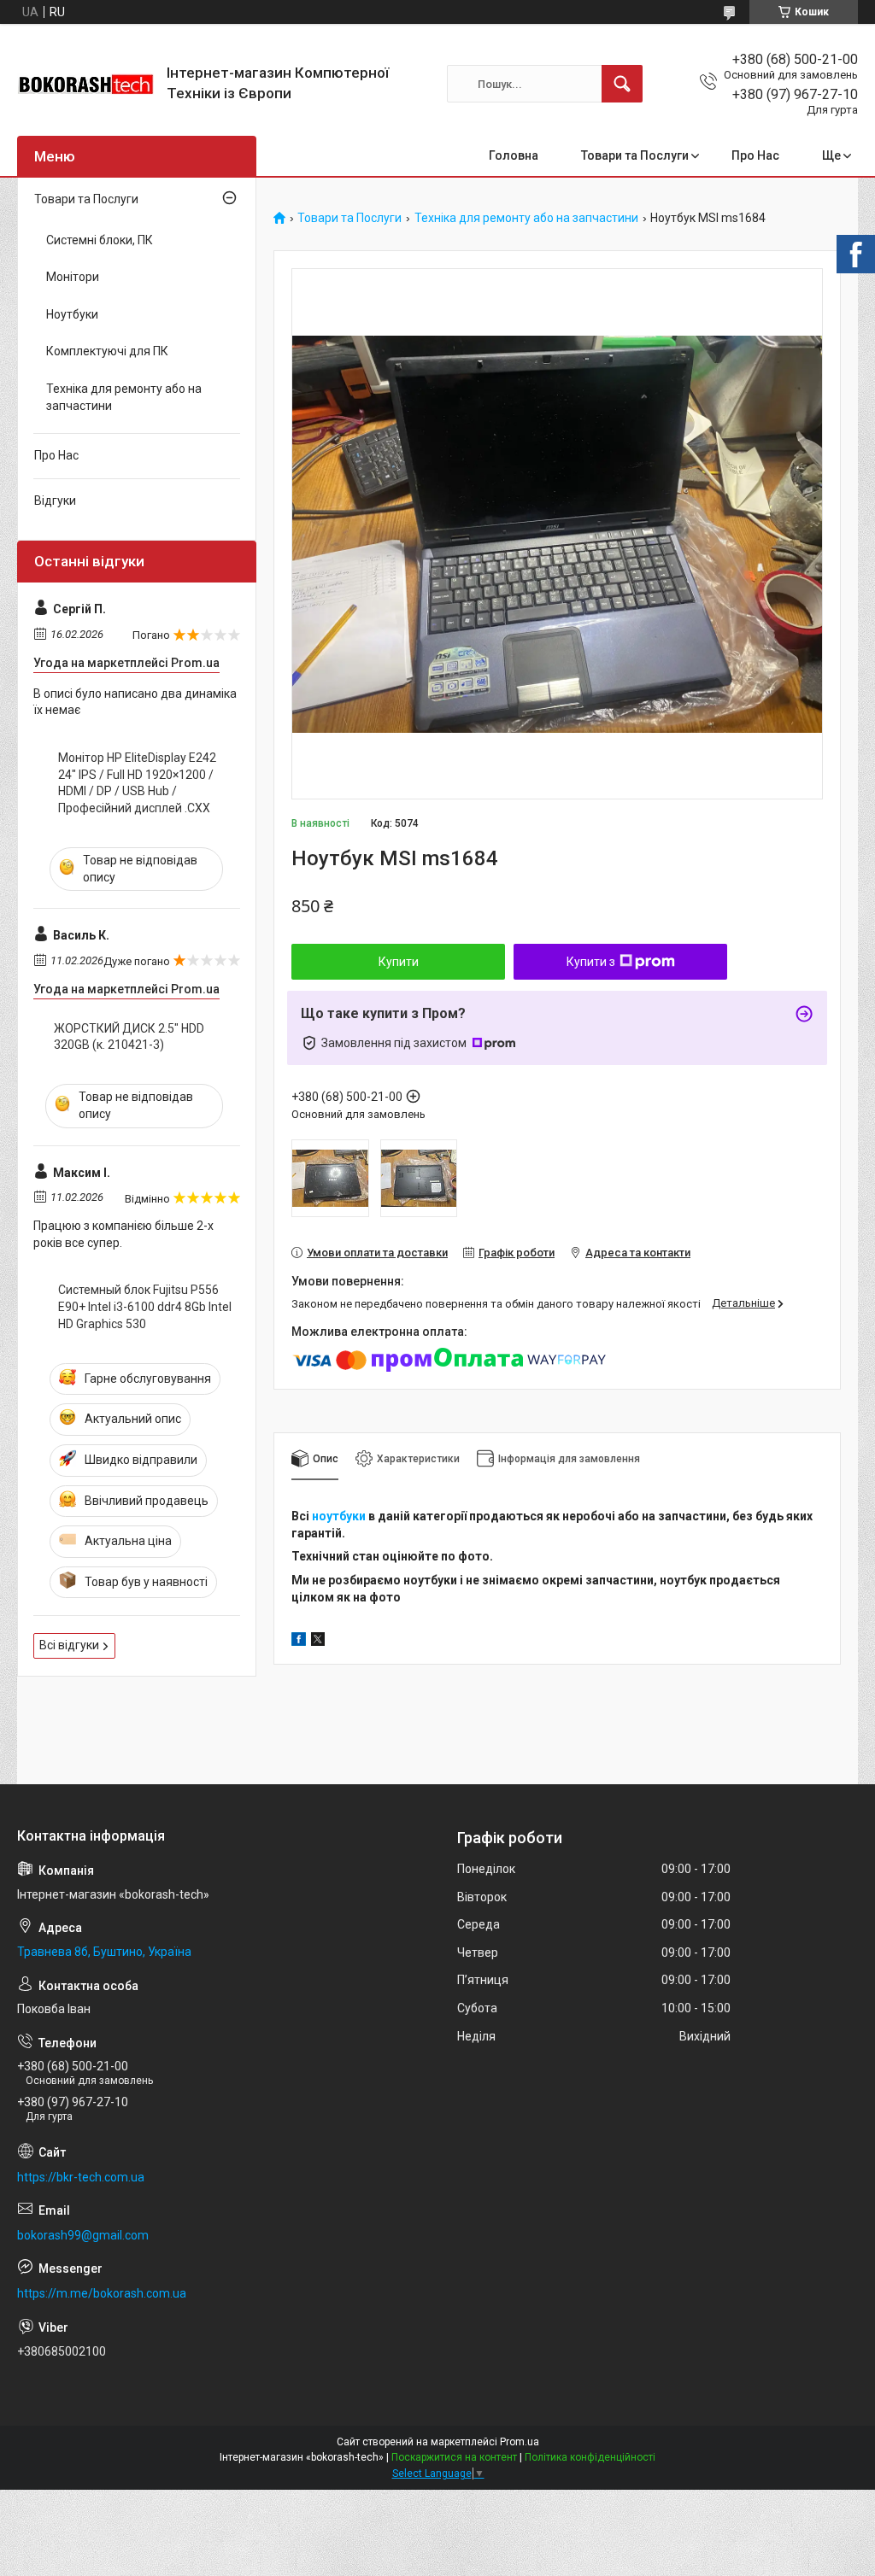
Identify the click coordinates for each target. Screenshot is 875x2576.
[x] (318, 1642)
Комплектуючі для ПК (107, 351)
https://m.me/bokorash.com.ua (102, 2293)
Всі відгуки (69, 1645)
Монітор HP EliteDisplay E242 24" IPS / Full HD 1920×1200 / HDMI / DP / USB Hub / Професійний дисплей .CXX (137, 783)
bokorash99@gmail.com (83, 2235)
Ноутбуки (72, 314)
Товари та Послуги (635, 155)
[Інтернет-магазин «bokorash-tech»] (85, 84)
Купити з (591, 962)
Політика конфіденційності (590, 2457)
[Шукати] (622, 84)
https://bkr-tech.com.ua (81, 2177)
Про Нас (755, 155)
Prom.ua (520, 2442)
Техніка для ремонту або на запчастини (526, 218)
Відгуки (55, 501)
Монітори (73, 277)
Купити (399, 962)
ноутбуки (339, 1516)
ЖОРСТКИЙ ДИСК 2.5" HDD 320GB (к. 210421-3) (129, 1037)
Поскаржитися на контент (454, 2457)
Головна (514, 155)
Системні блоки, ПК (100, 240)
